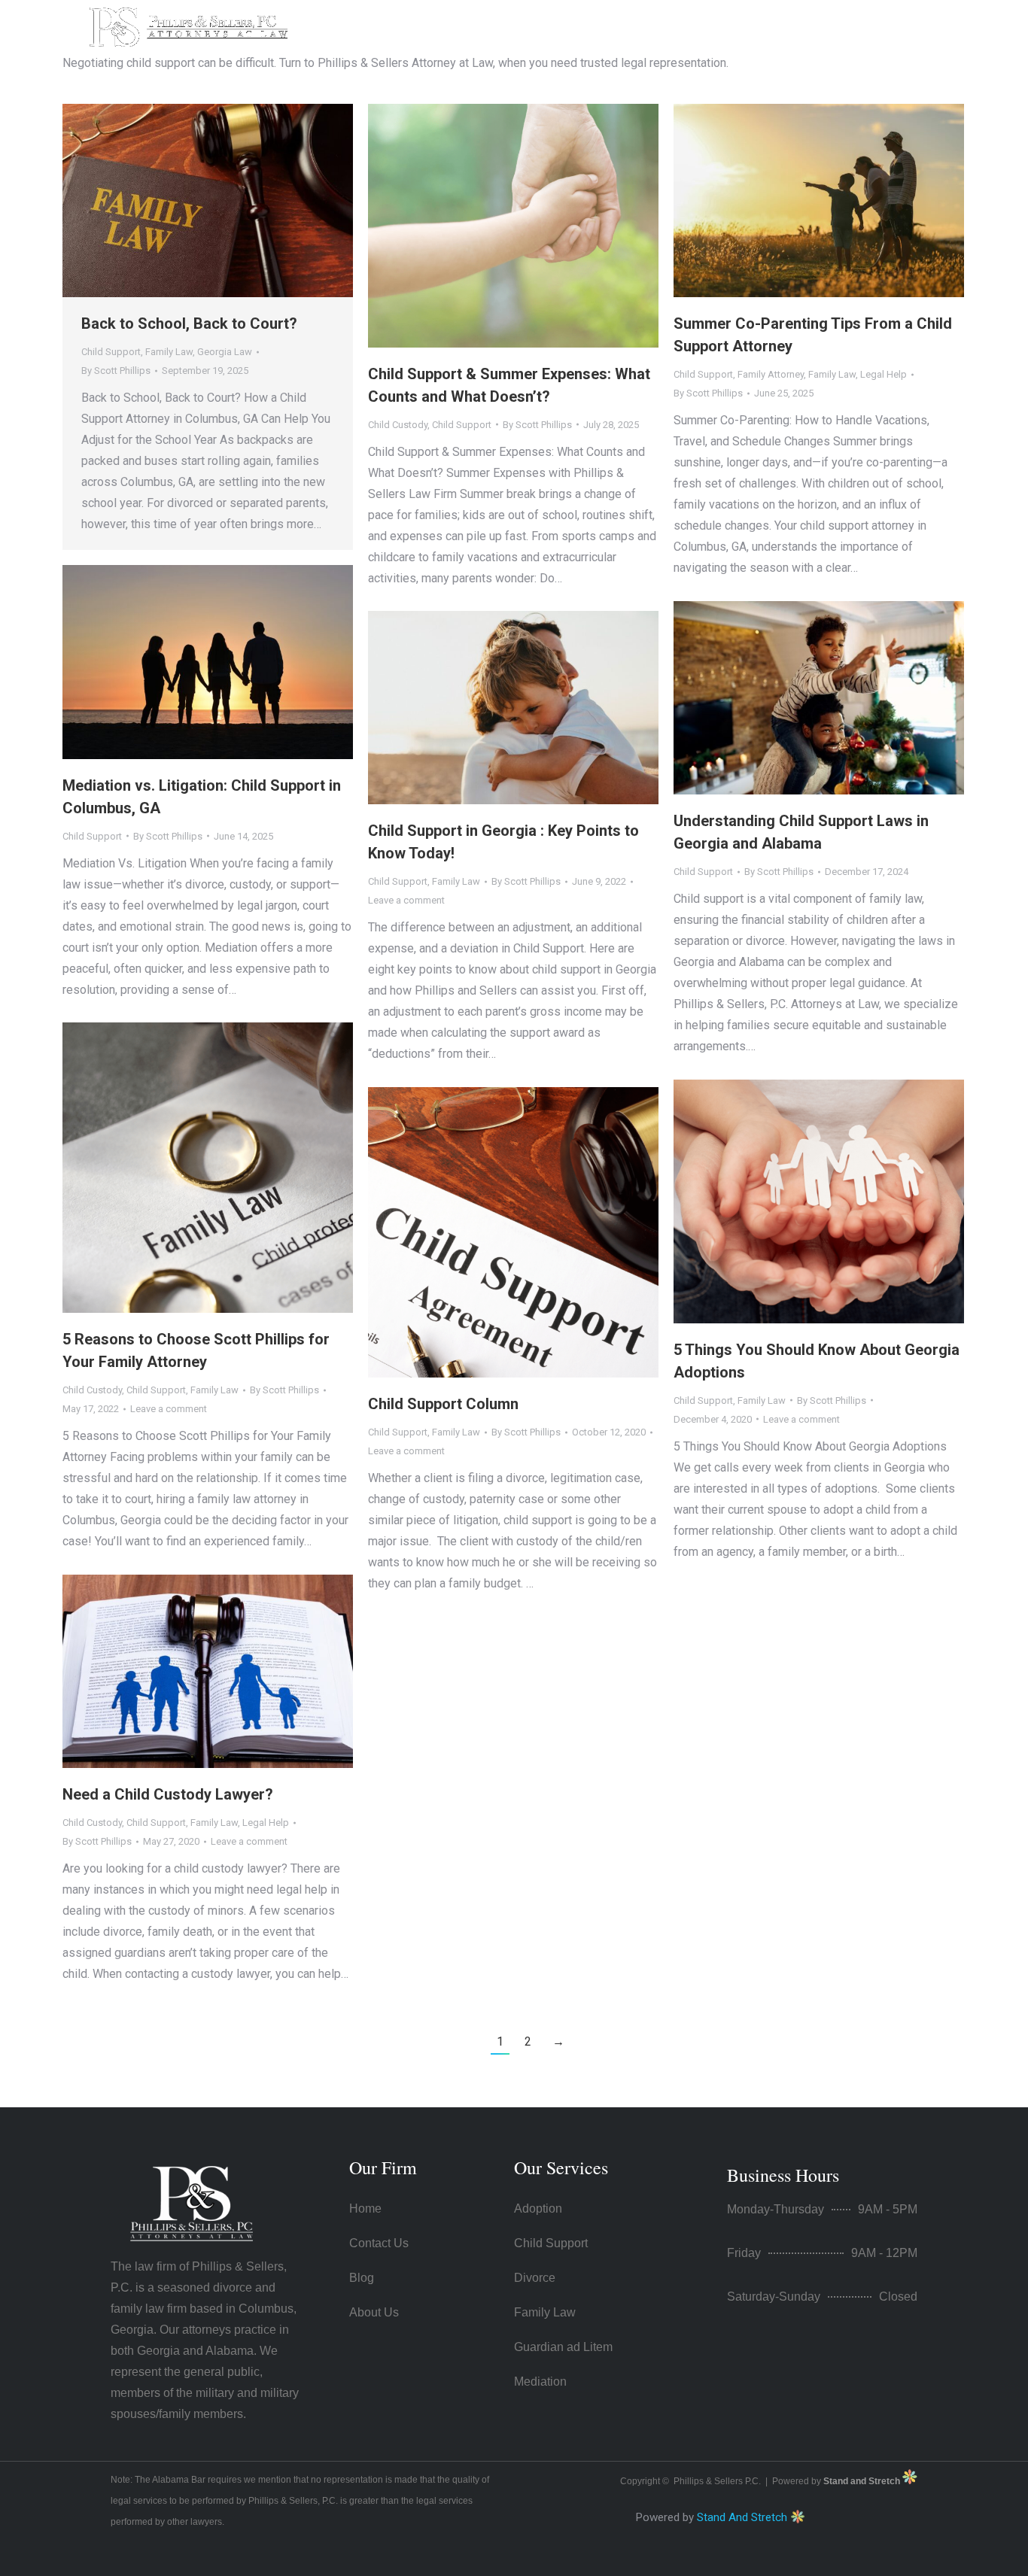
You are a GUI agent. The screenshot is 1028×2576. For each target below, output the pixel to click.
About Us (522, 25)
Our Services (561, 2167)
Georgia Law (225, 352)
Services (606, 25)
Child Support (111, 352)
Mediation (540, 2382)
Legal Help (884, 374)
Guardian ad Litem (563, 2347)
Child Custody (398, 425)
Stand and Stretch (863, 2481)
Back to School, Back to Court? (189, 324)
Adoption (538, 2208)
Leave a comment (406, 900)
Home (446, 25)
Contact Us (712, 25)
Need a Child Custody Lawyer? (168, 1794)
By (116, 371)
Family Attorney (771, 374)
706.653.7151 (833, 27)
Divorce (535, 2278)
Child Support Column (443, 1404)
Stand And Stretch (742, 2517)
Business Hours (783, 2175)
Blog (362, 2278)
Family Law (169, 352)
